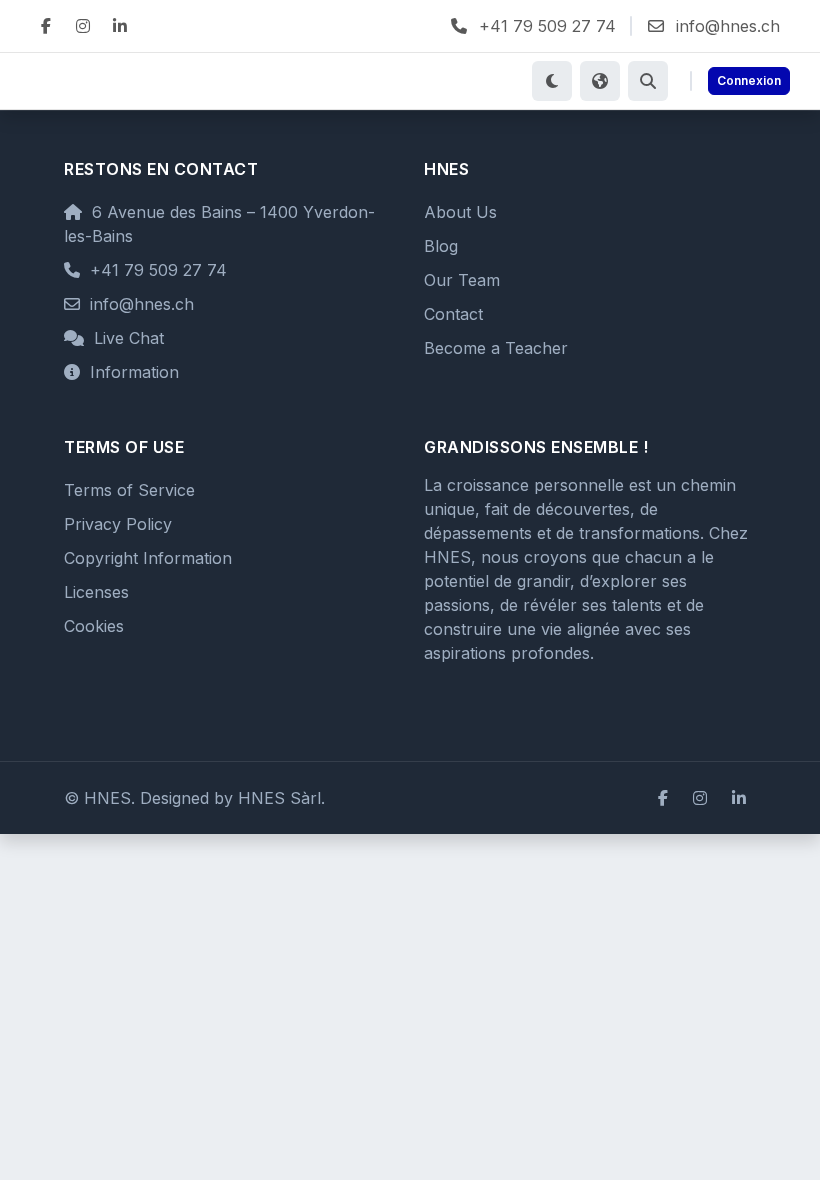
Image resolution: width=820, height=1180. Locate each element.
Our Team (462, 280)
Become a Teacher (496, 348)
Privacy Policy (118, 524)
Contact (453, 314)
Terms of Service (129, 490)
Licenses (96, 592)
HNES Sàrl (279, 798)
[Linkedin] (120, 26)
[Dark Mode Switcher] (552, 81)
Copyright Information (148, 558)
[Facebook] (46, 26)
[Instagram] (83, 26)
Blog (441, 246)
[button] (648, 81)
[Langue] (600, 81)
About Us (460, 212)
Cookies (94, 626)
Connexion (749, 80)
